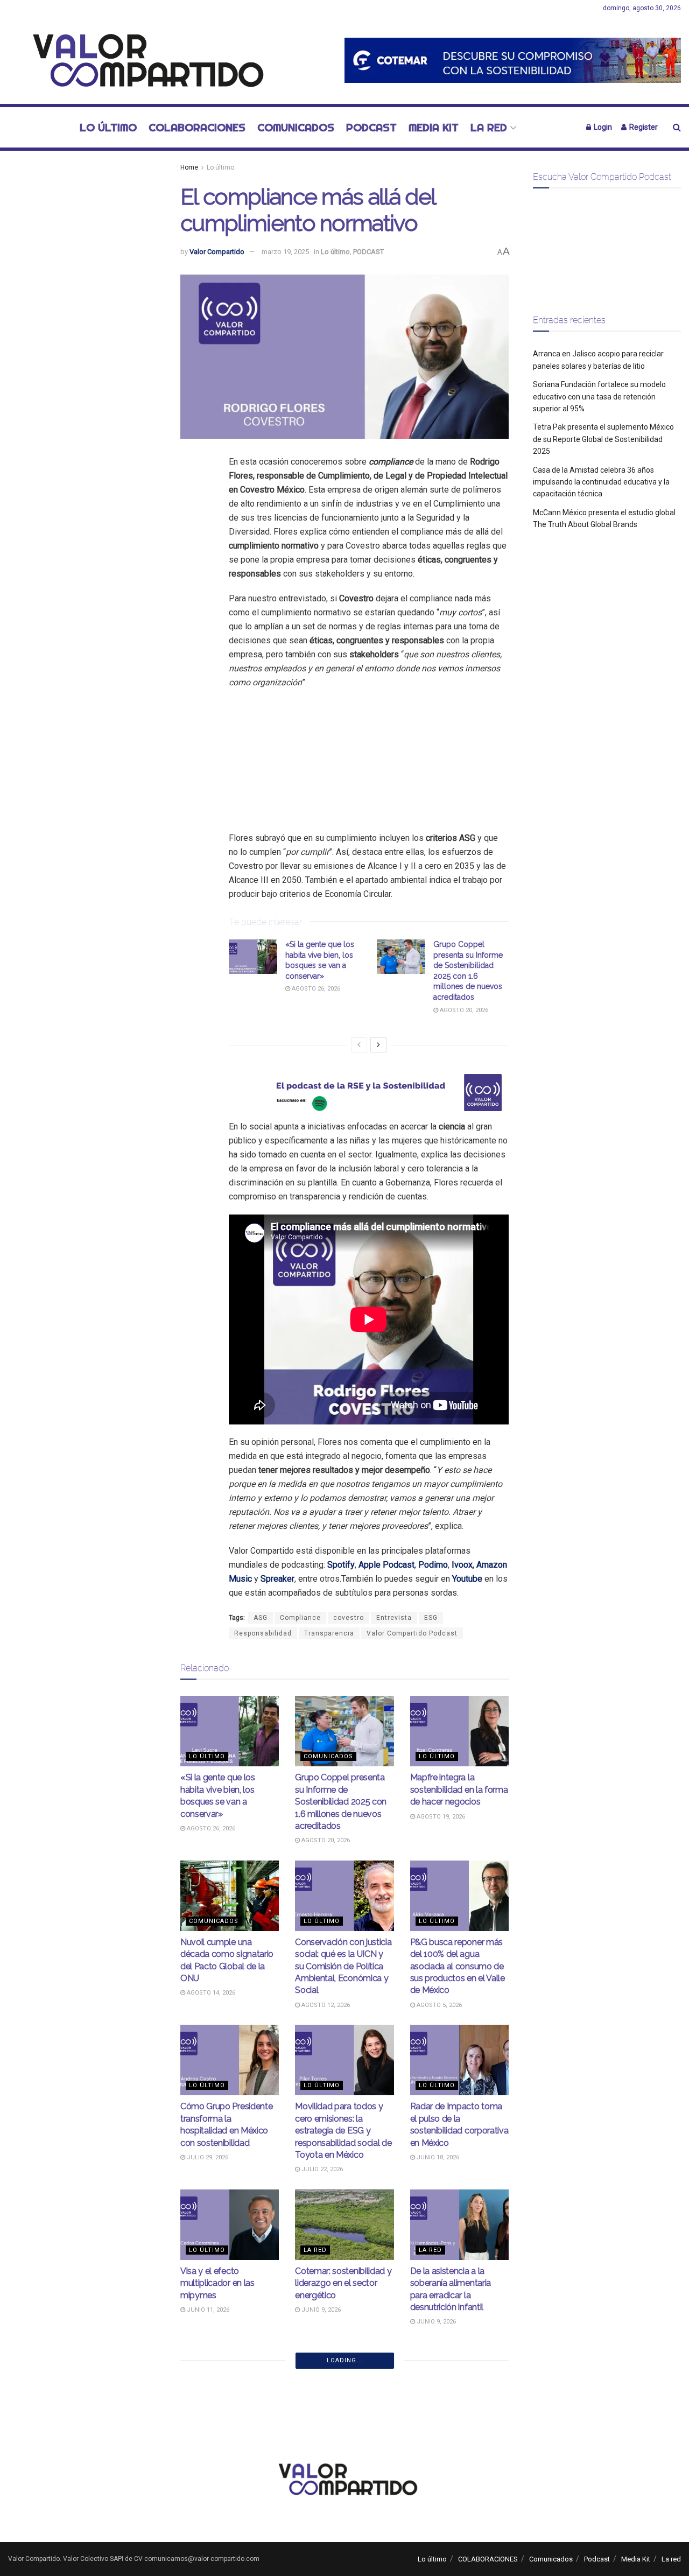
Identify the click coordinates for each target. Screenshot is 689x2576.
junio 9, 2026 (320, 2310)
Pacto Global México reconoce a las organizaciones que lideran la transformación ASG (342, 2448)
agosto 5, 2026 (438, 2005)
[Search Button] (677, 127)
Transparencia (329, 1633)
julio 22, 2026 (321, 2169)
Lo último (108, 127)
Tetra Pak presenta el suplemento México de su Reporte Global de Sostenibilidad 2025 (603, 439)
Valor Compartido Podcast (412, 1633)
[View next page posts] (378, 1045)
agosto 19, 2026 (440, 1817)
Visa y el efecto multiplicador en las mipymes (217, 2283)
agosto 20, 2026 (463, 1010)
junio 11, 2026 (207, 2310)
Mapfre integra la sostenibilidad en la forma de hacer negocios (459, 1789)
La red (489, 127)
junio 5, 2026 (206, 2475)
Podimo (433, 1565)
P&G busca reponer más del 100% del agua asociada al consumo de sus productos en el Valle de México (458, 1966)
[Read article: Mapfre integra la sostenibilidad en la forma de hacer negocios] (459, 1731)
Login (602, 127)
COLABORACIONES (197, 127)
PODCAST (368, 252)
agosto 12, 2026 (325, 2005)
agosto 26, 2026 (315, 989)
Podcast (371, 127)
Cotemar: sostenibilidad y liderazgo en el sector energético (343, 2283)
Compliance (300, 1618)
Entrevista (394, 1618)
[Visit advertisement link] (513, 60)
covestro (349, 1618)
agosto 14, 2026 (210, 1993)
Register (643, 127)
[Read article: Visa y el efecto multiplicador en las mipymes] (230, 2225)
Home (189, 167)
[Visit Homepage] (142, 60)
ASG (261, 1618)
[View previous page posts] (359, 1045)
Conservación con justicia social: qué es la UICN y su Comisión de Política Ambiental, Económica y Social (343, 1966)
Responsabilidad (263, 1633)
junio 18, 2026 (437, 2157)
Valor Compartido (217, 252)
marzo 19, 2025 (285, 252)
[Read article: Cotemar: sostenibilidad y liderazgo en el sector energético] (344, 2225)
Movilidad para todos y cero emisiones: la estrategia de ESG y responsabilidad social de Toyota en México (343, 2131)
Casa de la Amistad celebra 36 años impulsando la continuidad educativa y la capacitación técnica (601, 482)
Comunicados (296, 127)
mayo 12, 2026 (321, 2486)
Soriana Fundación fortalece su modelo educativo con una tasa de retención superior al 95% (599, 396)
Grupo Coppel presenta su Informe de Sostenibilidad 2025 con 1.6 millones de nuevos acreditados (341, 1802)
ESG (431, 1618)
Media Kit (434, 127)
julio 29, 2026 (207, 2157)
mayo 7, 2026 (435, 2498)
